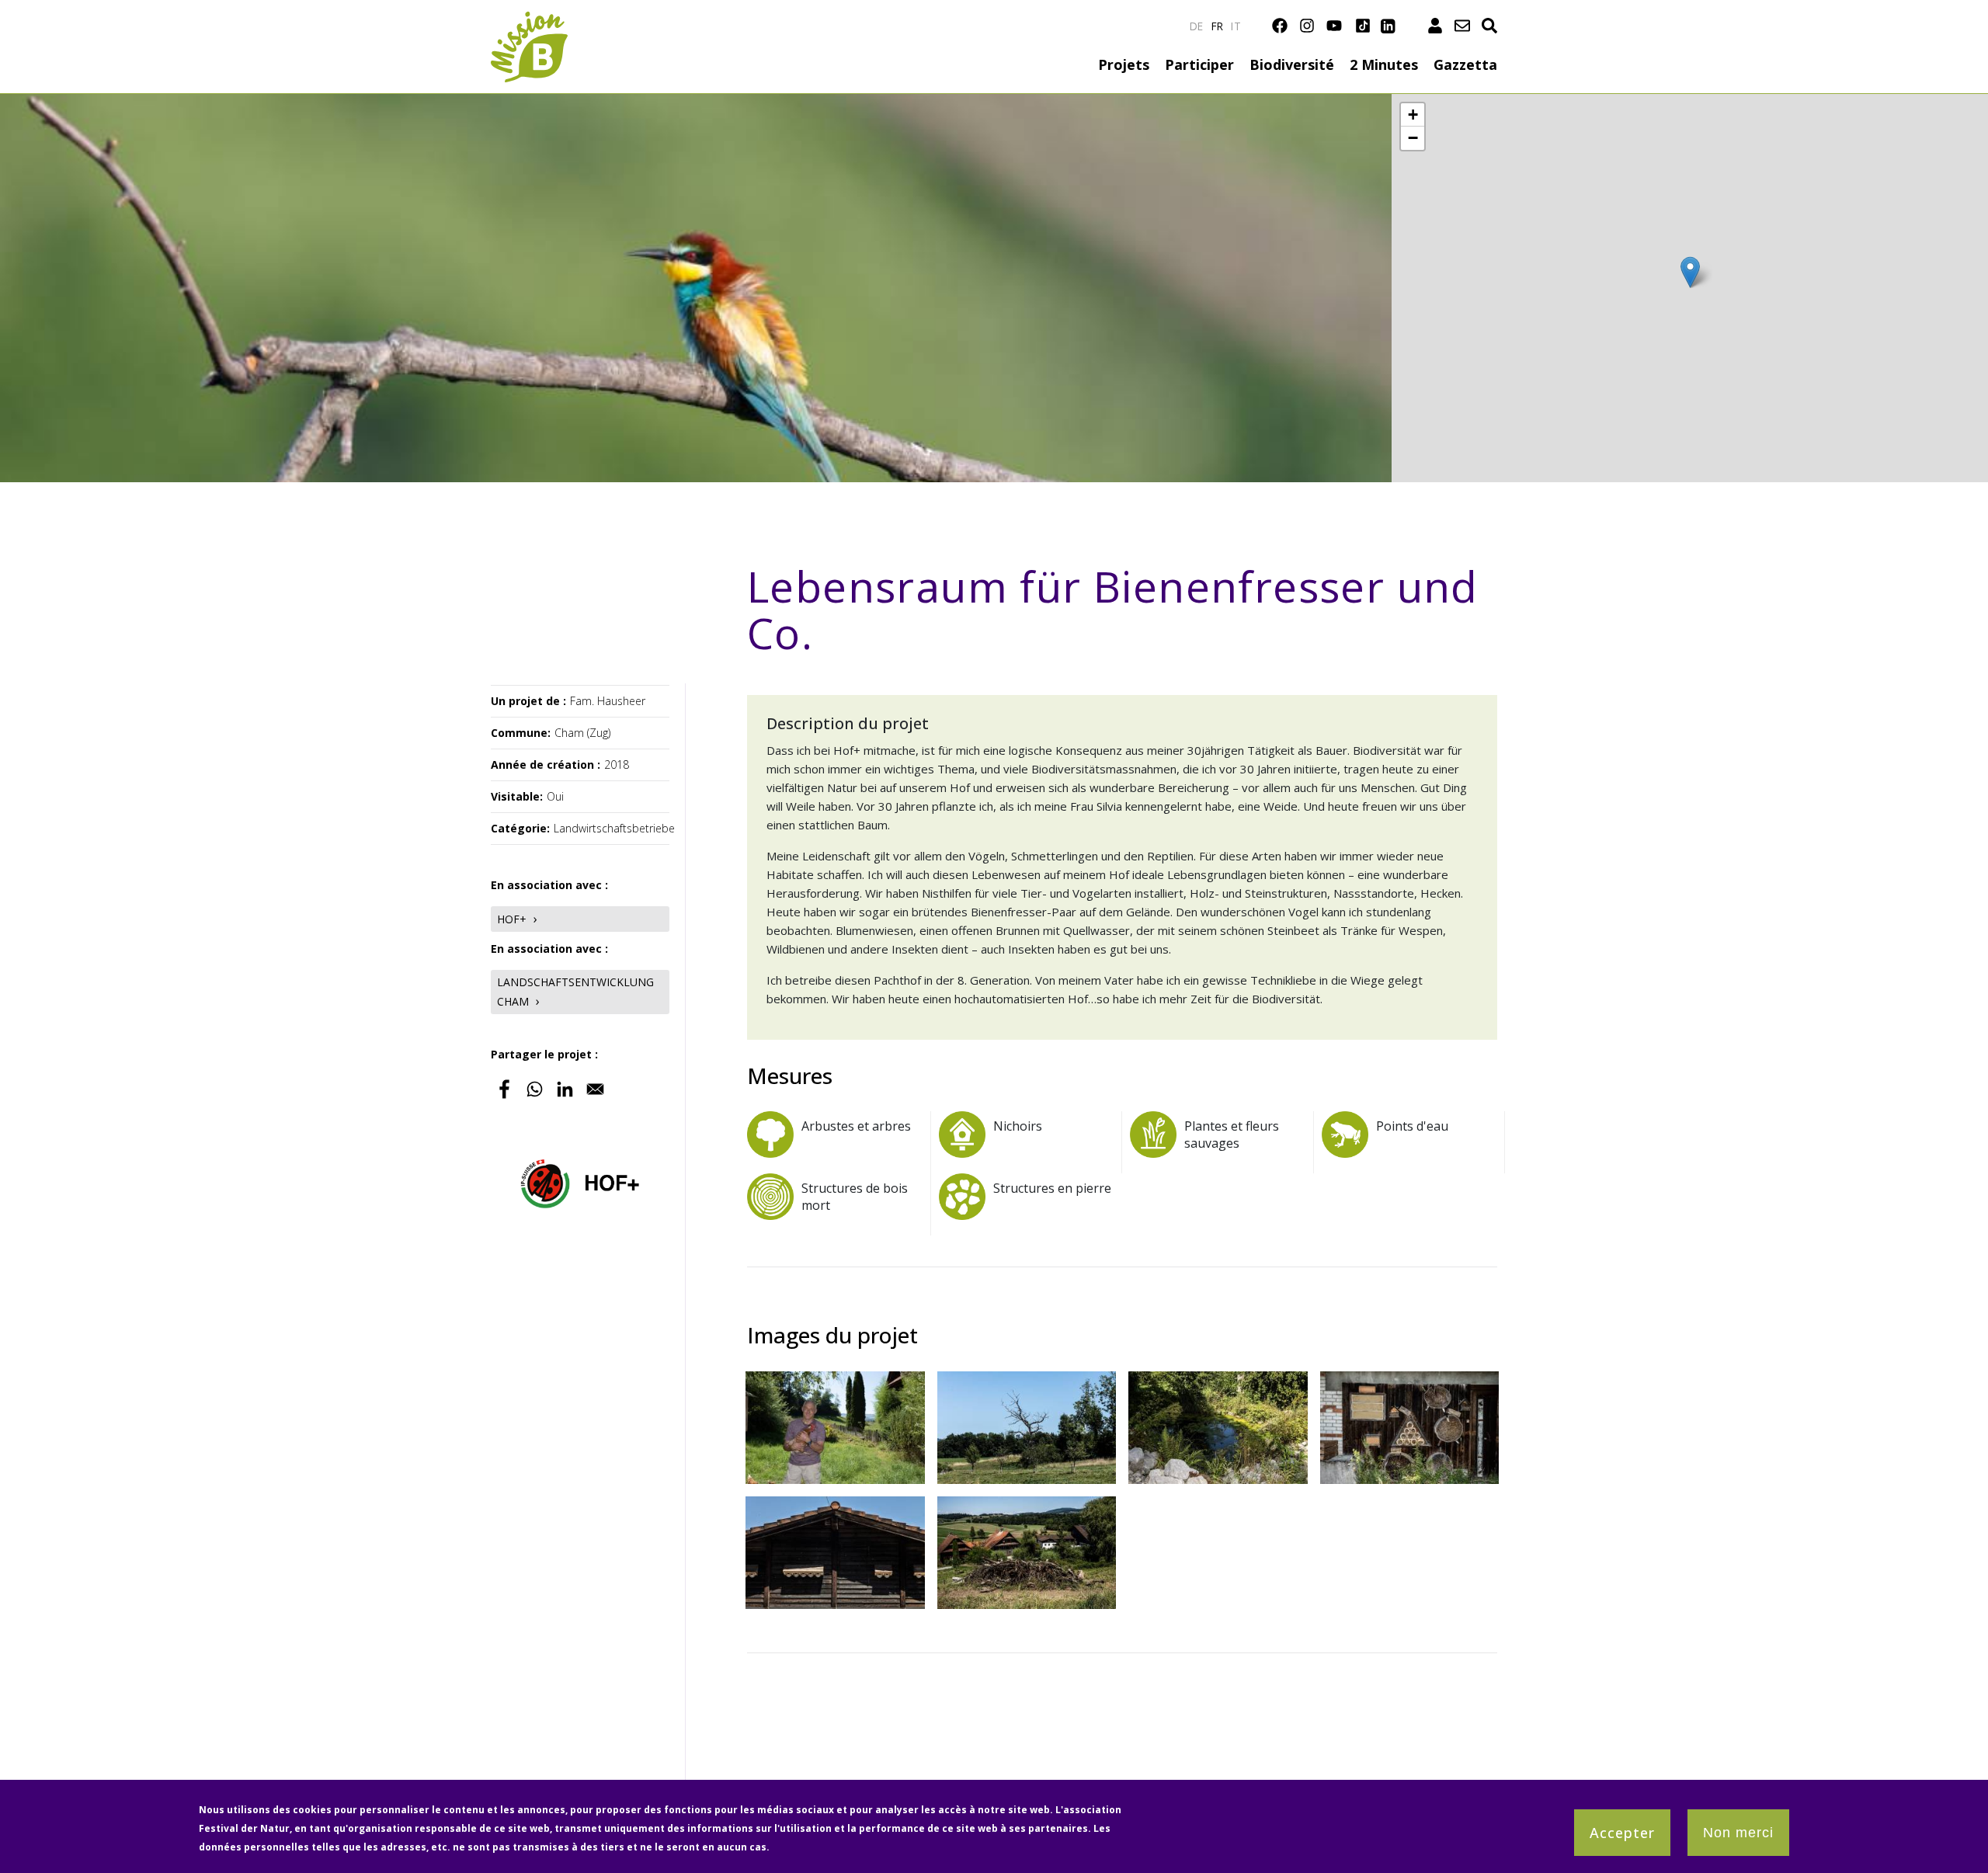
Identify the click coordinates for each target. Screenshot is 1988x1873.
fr (1218, 26)
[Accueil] (529, 21)
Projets (1124, 64)
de (1197, 26)
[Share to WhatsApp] (535, 1089)
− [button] (1413, 138)
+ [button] (1413, 115)
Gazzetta (1465, 64)
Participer (1199, 64)
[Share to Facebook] (504, 1089)
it (1236, 26)
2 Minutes (1384, 64)
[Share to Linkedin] (565, 1089)
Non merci (1738, 1833)
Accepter (1622, 1833)
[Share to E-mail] (595, 1089)
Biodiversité (1292, 64)
